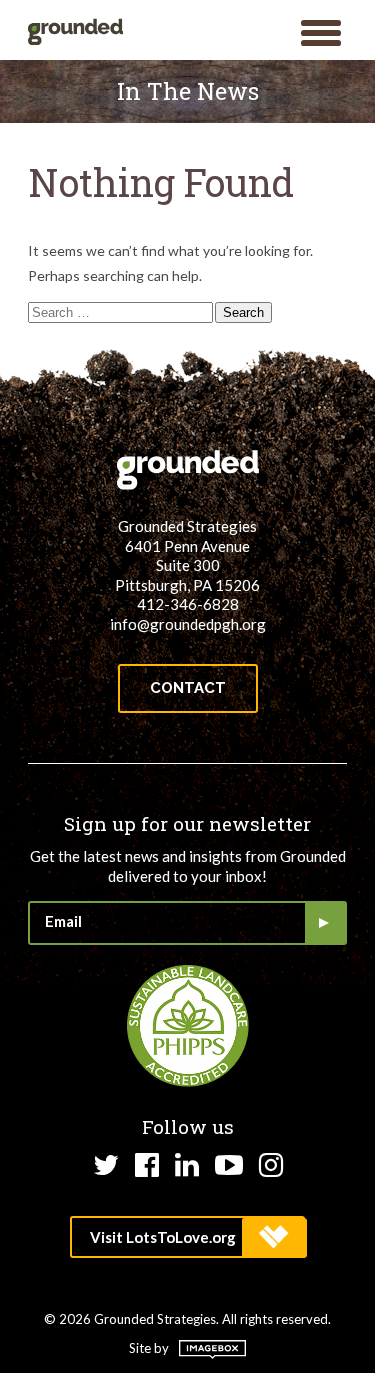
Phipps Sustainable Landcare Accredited (188, 1026)
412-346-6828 (188, 604)
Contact (188, 688)
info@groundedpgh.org (188, 624)
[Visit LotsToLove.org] (187, 1237)
